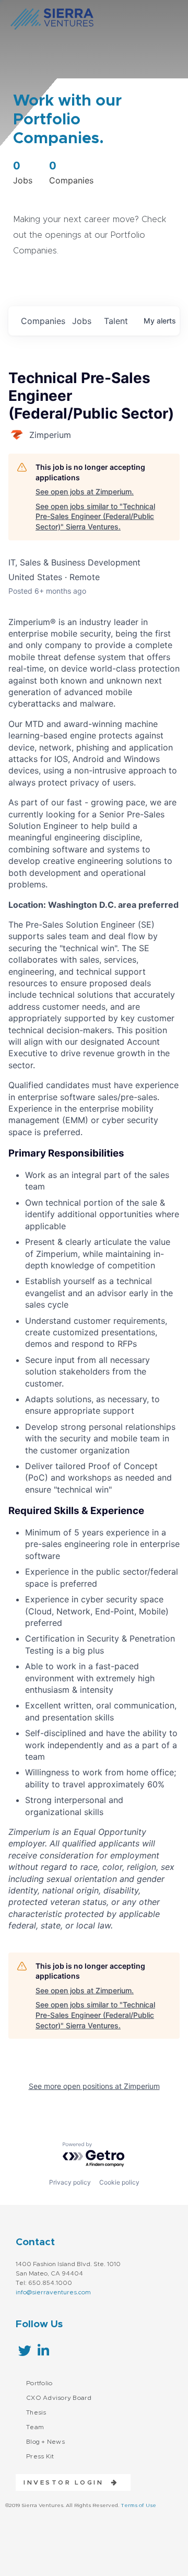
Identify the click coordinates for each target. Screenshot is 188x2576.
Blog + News (45, 2442)
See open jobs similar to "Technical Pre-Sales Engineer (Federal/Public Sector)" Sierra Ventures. (95, 516)
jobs (82, 321)
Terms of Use (138, 2505)
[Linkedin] (43, 2350)
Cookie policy (119, 2182)
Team (35, 2427)
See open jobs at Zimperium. (85, 492)
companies (42, 321)
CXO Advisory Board (59, 2398)
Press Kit (40, 2456)
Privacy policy (70, 2182)
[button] (67, 2482)
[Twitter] (25, 2350)
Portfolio (39, 2383)
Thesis (36, 2412)
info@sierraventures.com (53, 2292)
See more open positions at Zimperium (94, 2086)
